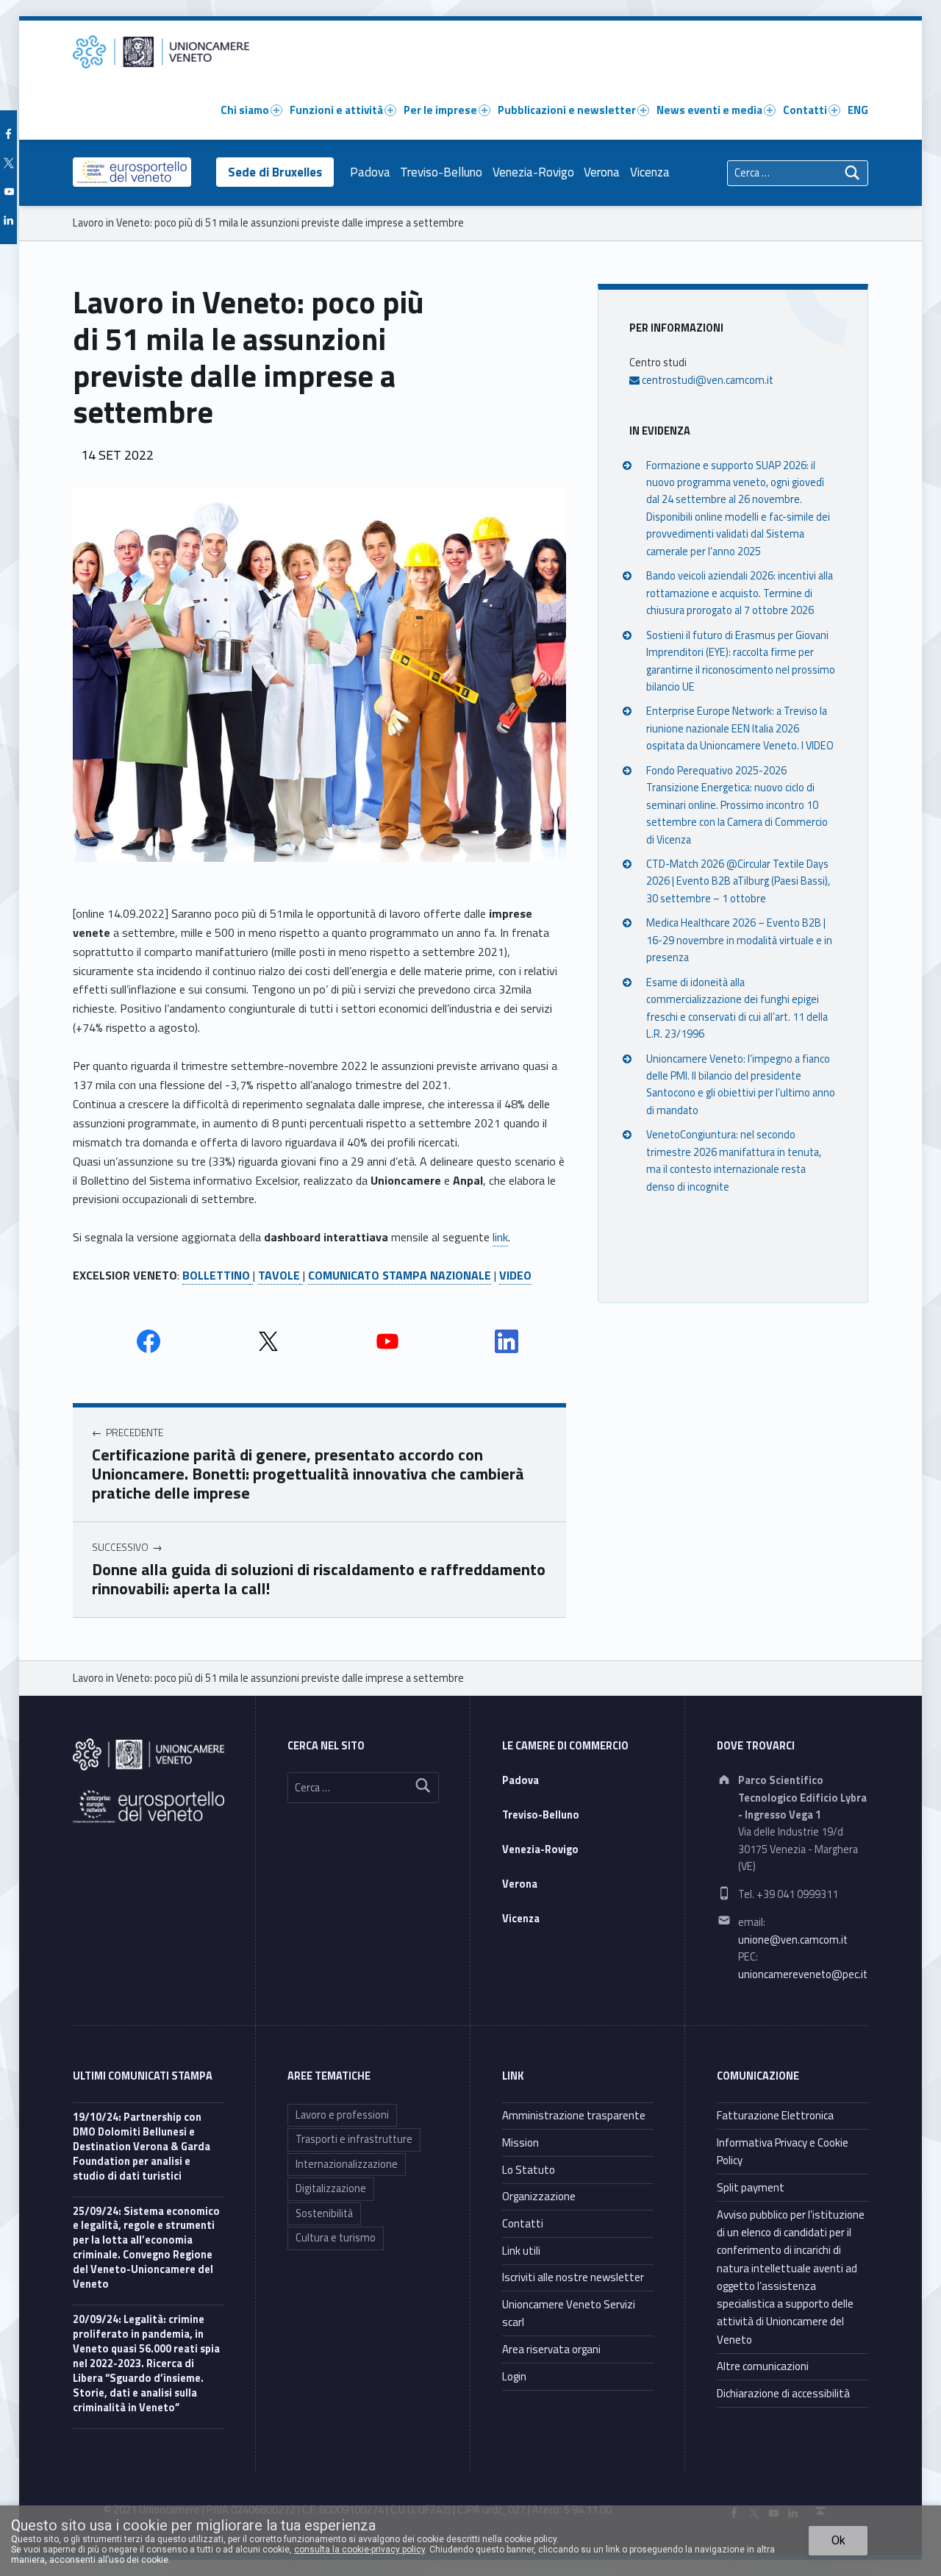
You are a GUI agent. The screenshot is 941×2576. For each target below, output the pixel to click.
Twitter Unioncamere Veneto (268, 1341)
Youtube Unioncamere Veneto (387, 1341)
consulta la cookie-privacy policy (359, 2550)
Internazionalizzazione (347, 2164)
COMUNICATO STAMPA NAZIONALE (400, 1275)
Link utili (521, 2251)
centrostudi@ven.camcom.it (706, 379)
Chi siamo (245, 110)
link (500, 1237)
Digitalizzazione (331, 2188)
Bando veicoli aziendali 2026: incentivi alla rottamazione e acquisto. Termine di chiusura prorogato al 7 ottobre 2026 (740, 593)
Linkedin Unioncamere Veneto (507, 1341)
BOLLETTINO (216, 1275)
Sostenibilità (324, 2213)
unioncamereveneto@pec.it (803, 1974)
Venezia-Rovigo (533, 172)
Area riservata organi (551, 2349)
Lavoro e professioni (342, 2115)
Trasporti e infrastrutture (354, 2139)
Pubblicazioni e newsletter (567, 110)
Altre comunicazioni (763, 2366)
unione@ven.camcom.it (793, 1940)
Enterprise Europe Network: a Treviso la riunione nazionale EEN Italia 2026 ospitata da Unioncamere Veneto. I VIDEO (740, 728)
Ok (838, 2540)
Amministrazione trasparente (574, 2115)
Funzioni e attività (336, 110)
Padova (370, 172)
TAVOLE (279, 1275)
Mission (520, 2142)
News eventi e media (709, 110)
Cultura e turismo (336, 2238)
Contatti (805, 110)
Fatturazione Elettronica (775, 2115)
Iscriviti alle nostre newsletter (573, 2277)
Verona (602, 172)
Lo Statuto (529, 2170)
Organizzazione (539, 2196)
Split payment (751, 2187)
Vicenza (650, 172)
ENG (858, 110)
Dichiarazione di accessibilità (783, 2393)
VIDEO (515, 1275)
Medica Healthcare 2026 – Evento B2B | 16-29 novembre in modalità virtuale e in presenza (739, 940)
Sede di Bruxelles (275, 172)
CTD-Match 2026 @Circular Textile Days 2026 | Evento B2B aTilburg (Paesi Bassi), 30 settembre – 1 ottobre (738, 881)
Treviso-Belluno (441, 172)
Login (514, 2376)
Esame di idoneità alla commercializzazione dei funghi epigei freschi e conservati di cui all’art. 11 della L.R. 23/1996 (737, 1007)
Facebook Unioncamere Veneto (149, 1341)
